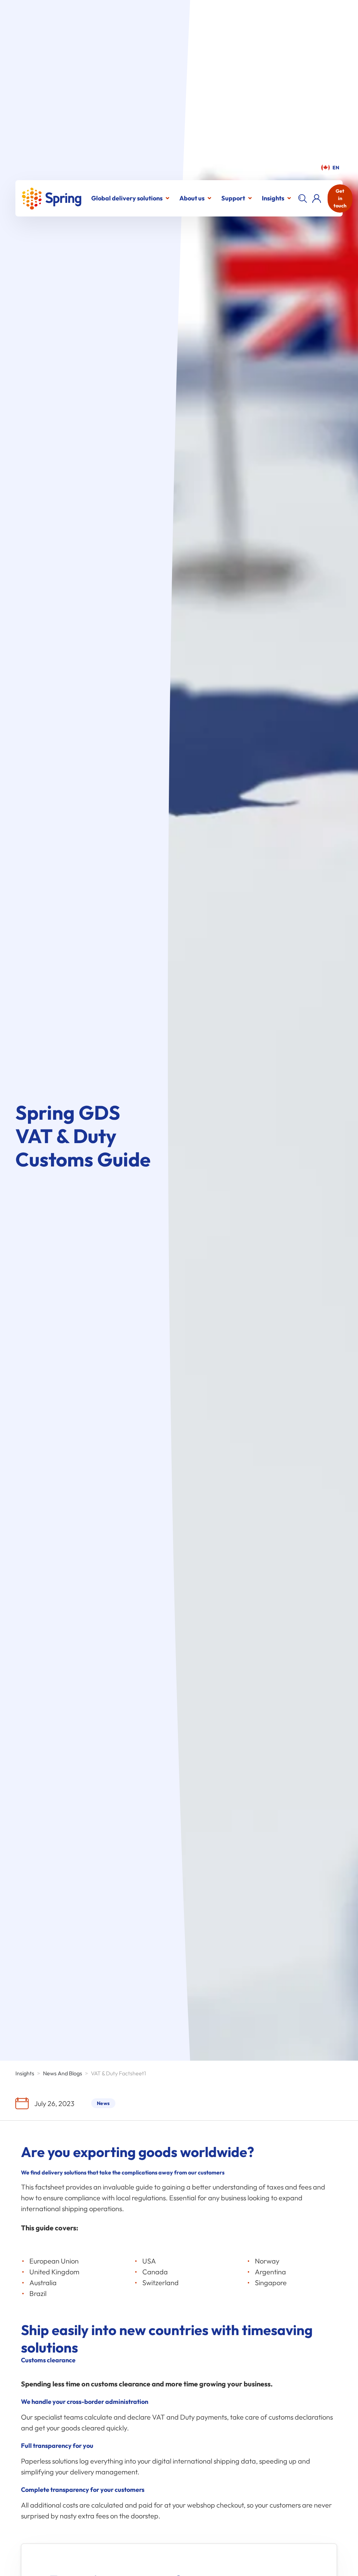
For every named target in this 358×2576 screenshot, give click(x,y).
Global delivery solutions (127, 198)
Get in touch (340, 198)
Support (233, 198)
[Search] (302, 198)
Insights (273, 198)
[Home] (51, 198)
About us (192, 198)
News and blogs (63, 2073)
